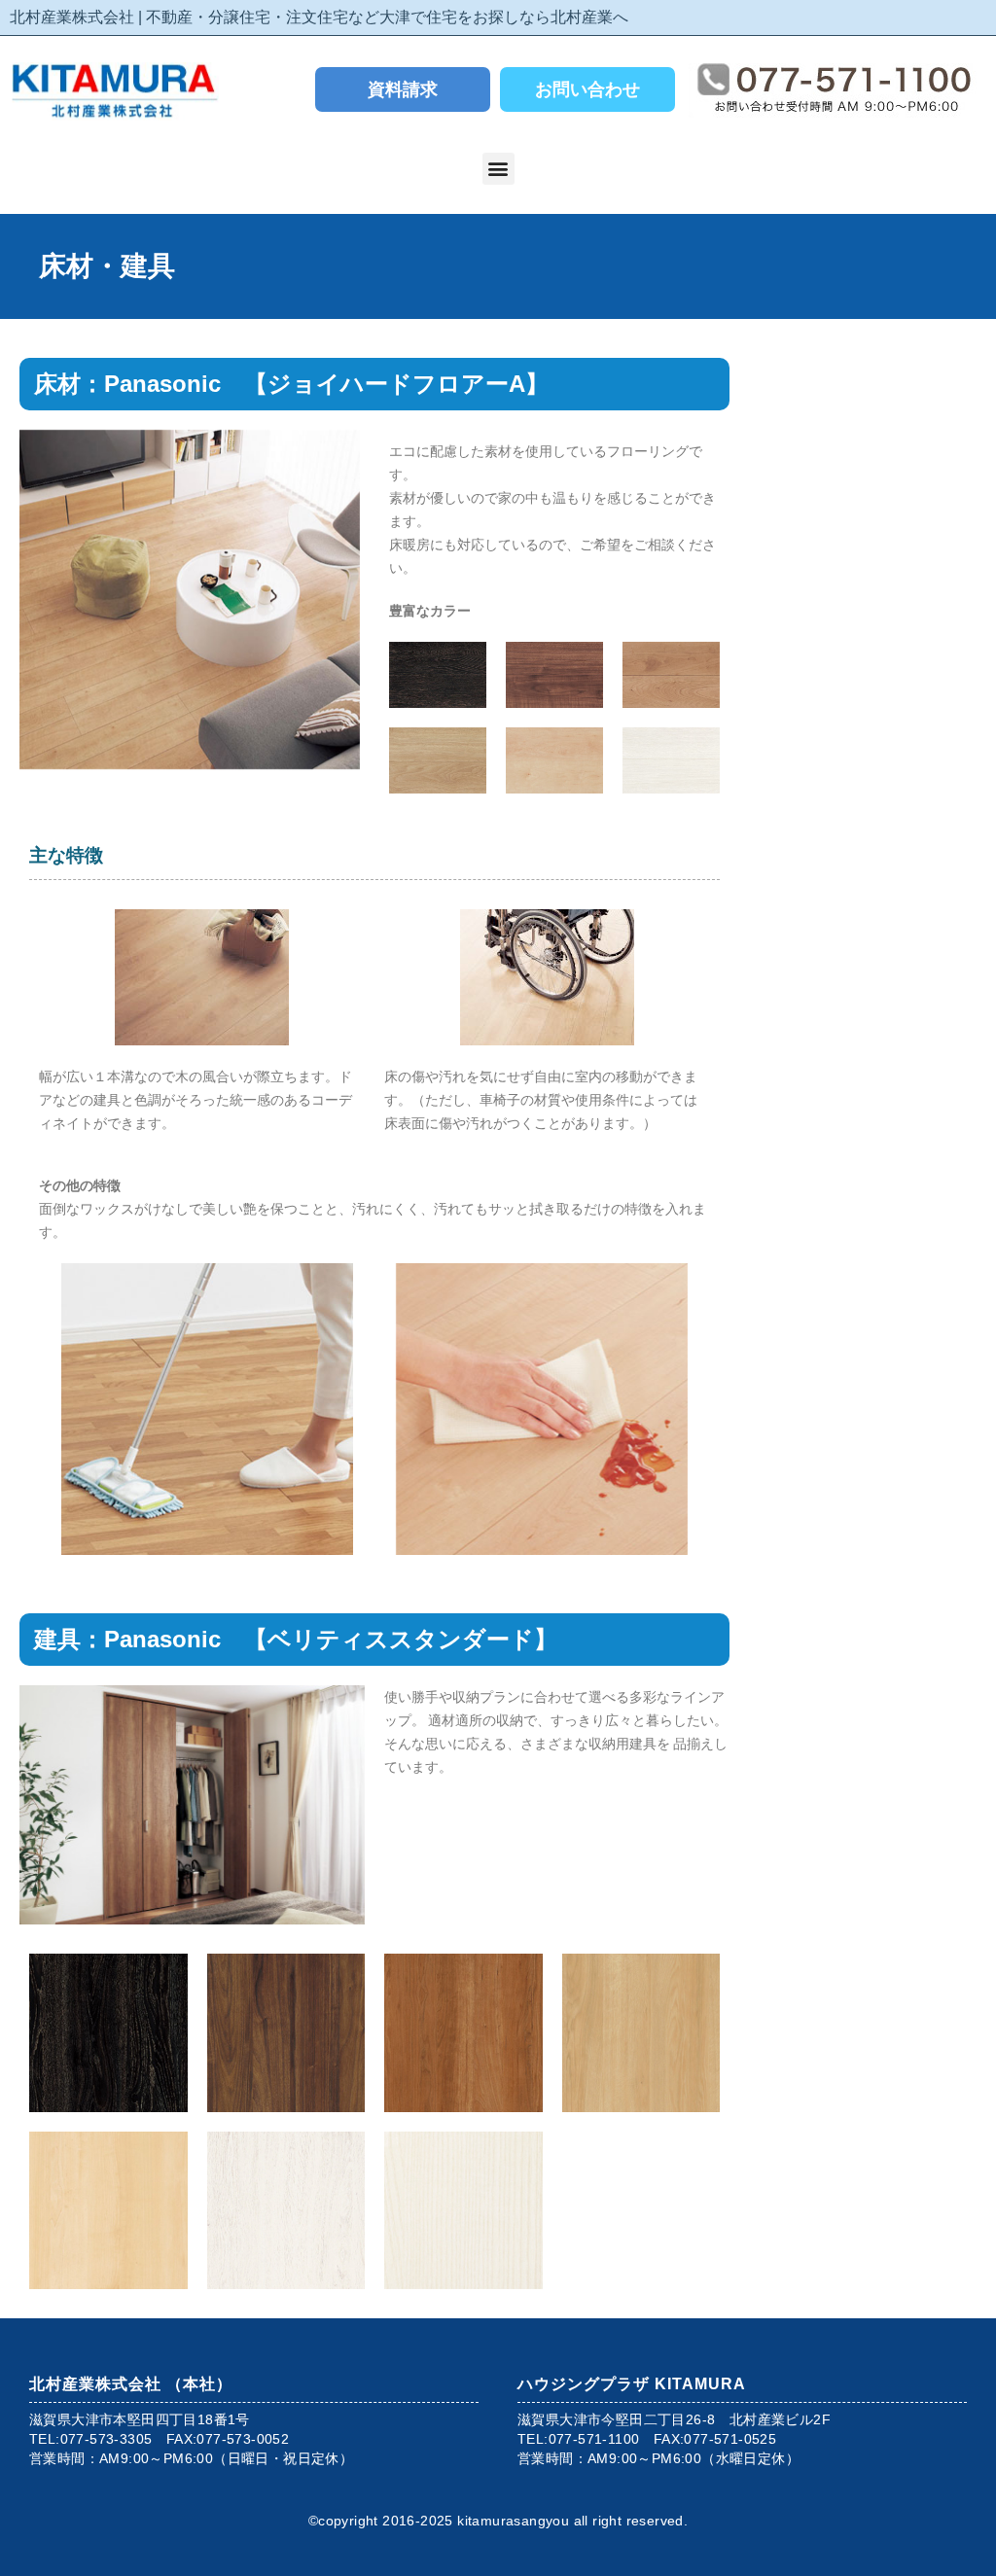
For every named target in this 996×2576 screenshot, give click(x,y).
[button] (498, 169)
